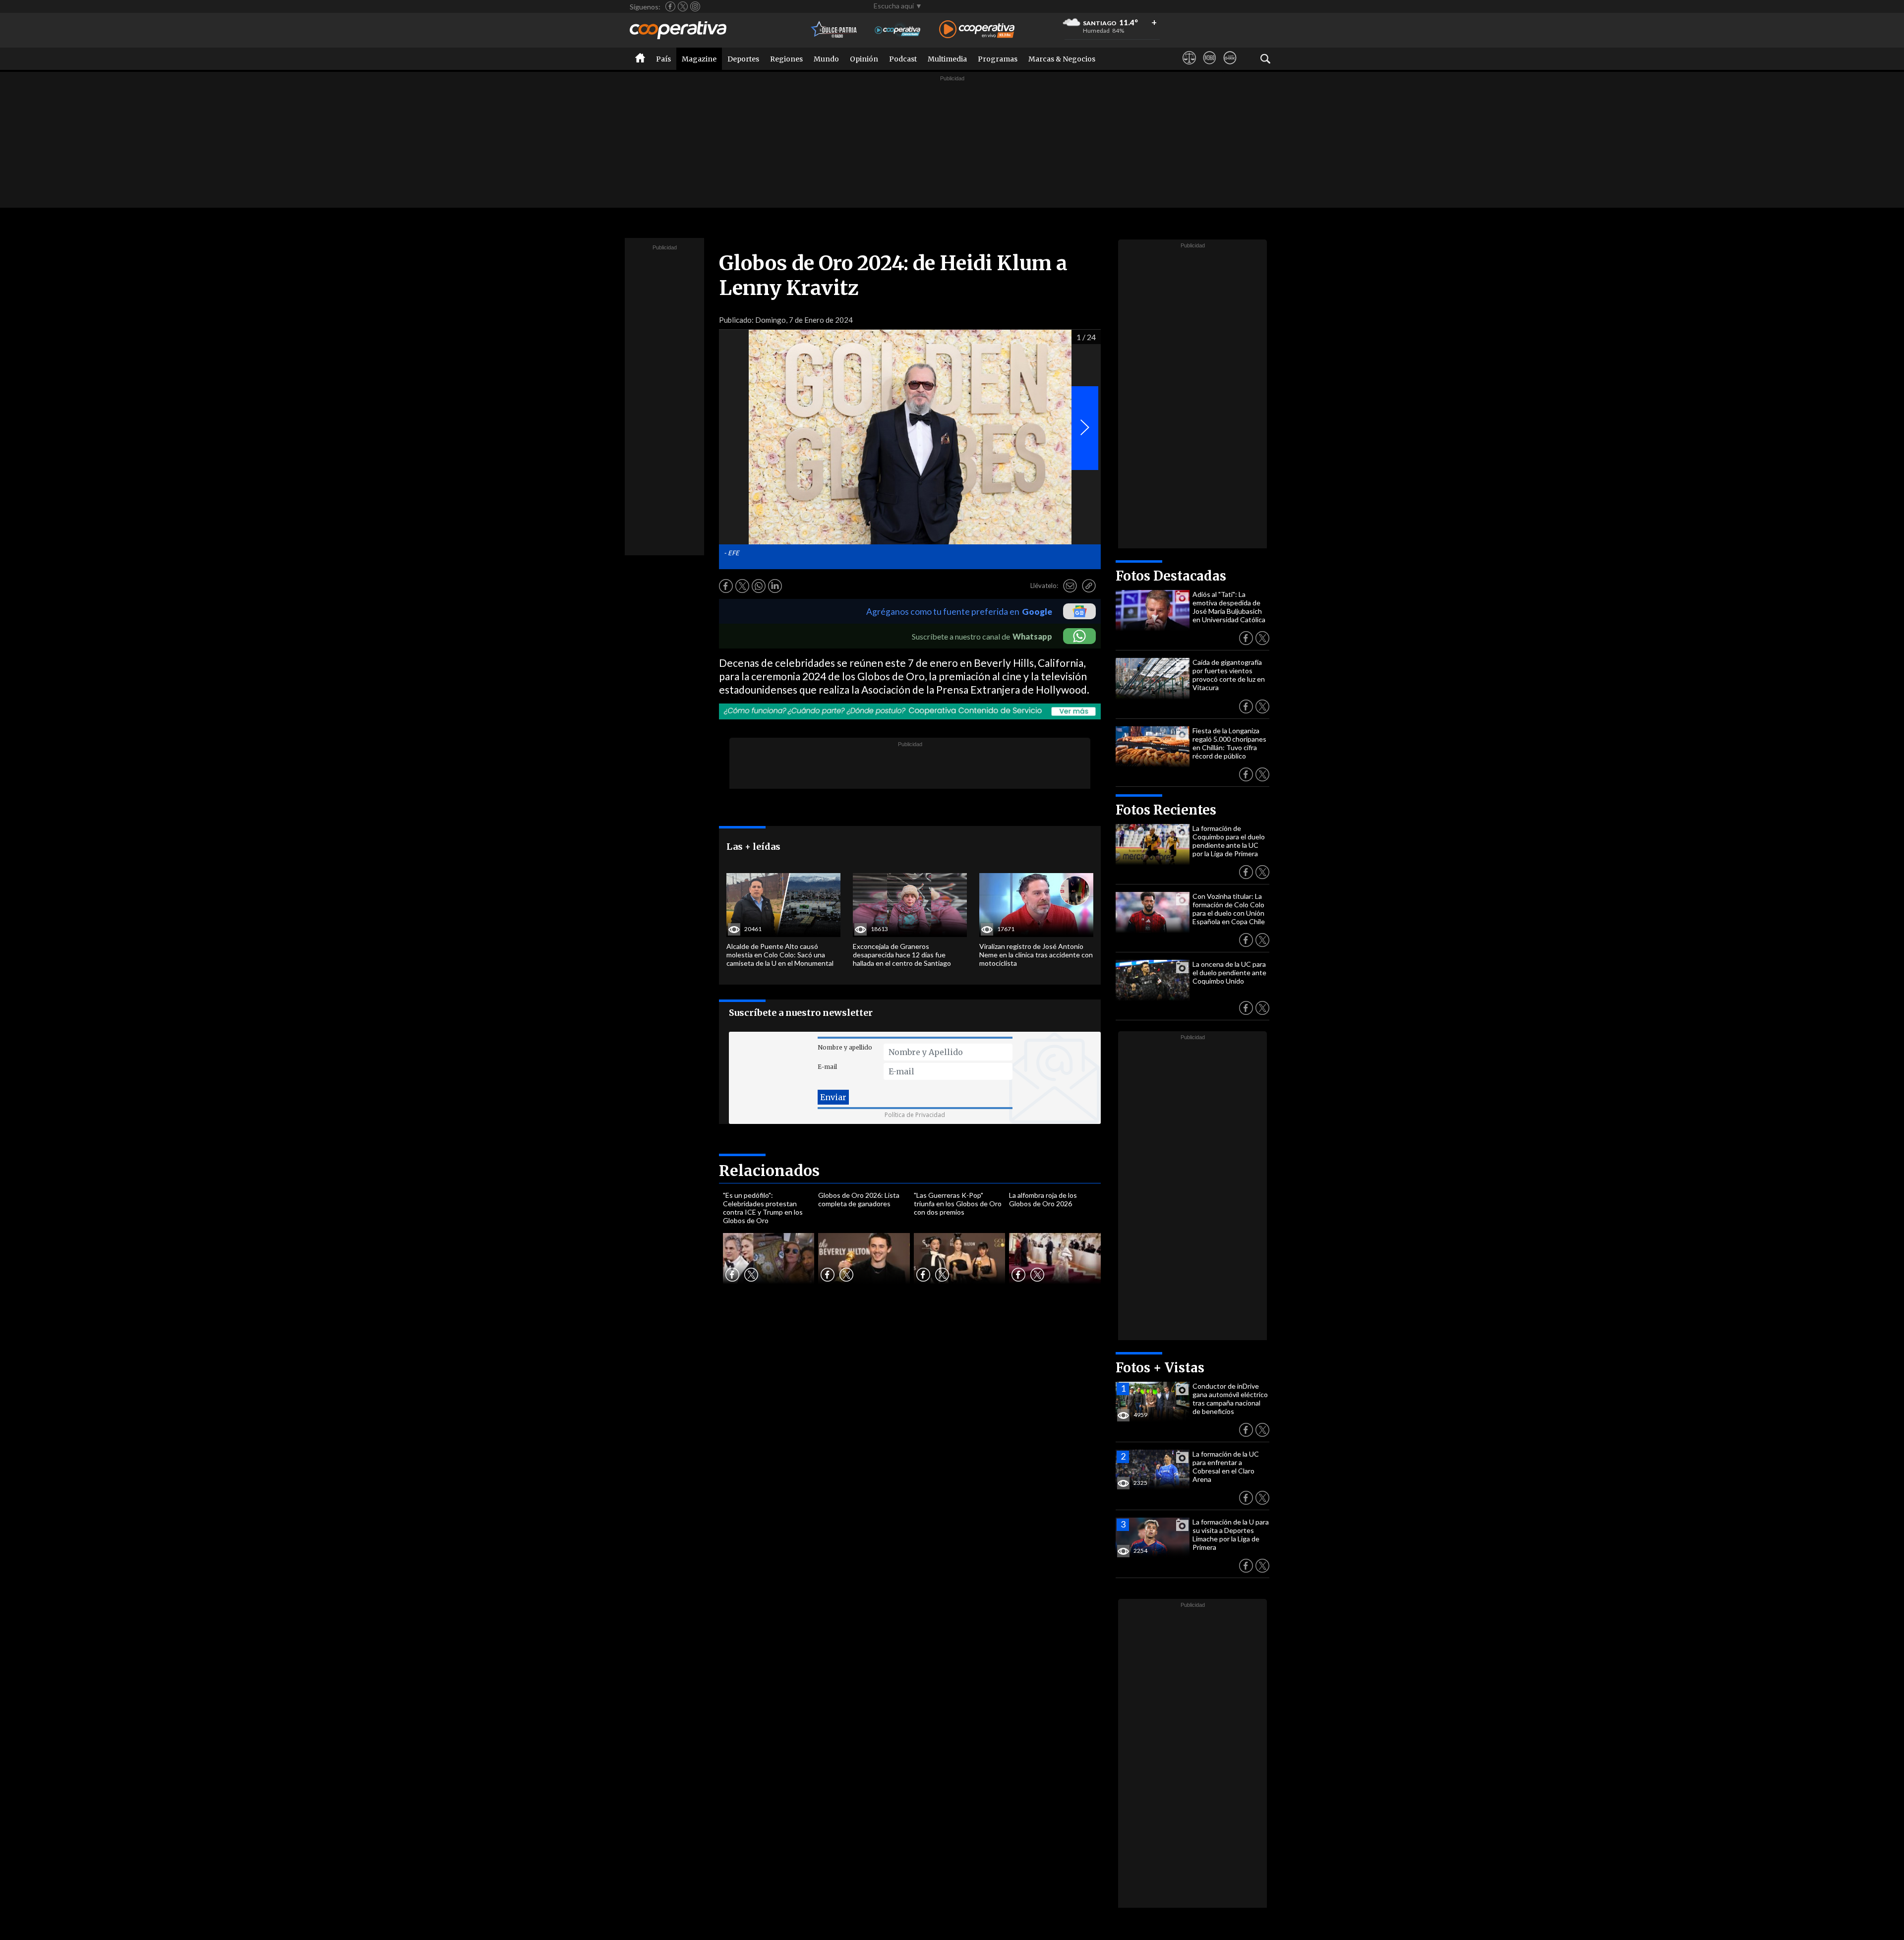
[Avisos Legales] (1189, 67)
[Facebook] (670, 6)
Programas (998, 59)
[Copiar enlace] (1089, 586)
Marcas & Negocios (1062, 59)
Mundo (826, 59)
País (663, 59)
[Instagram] (695, 6)
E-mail (827, 1067)
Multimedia (947, 59)
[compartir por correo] (1070, 586)
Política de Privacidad (915, 1115)
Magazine (699, 59)
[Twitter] (683, 6)
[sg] (1230, 67)
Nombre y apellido (845, 1047)
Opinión (864, 59)
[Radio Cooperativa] (977, 30)
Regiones (786, 59)
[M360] (1210, 67)
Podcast (903, 59)
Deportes (743, 59)
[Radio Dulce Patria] (834, 30)
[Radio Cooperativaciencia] (898, 30)
